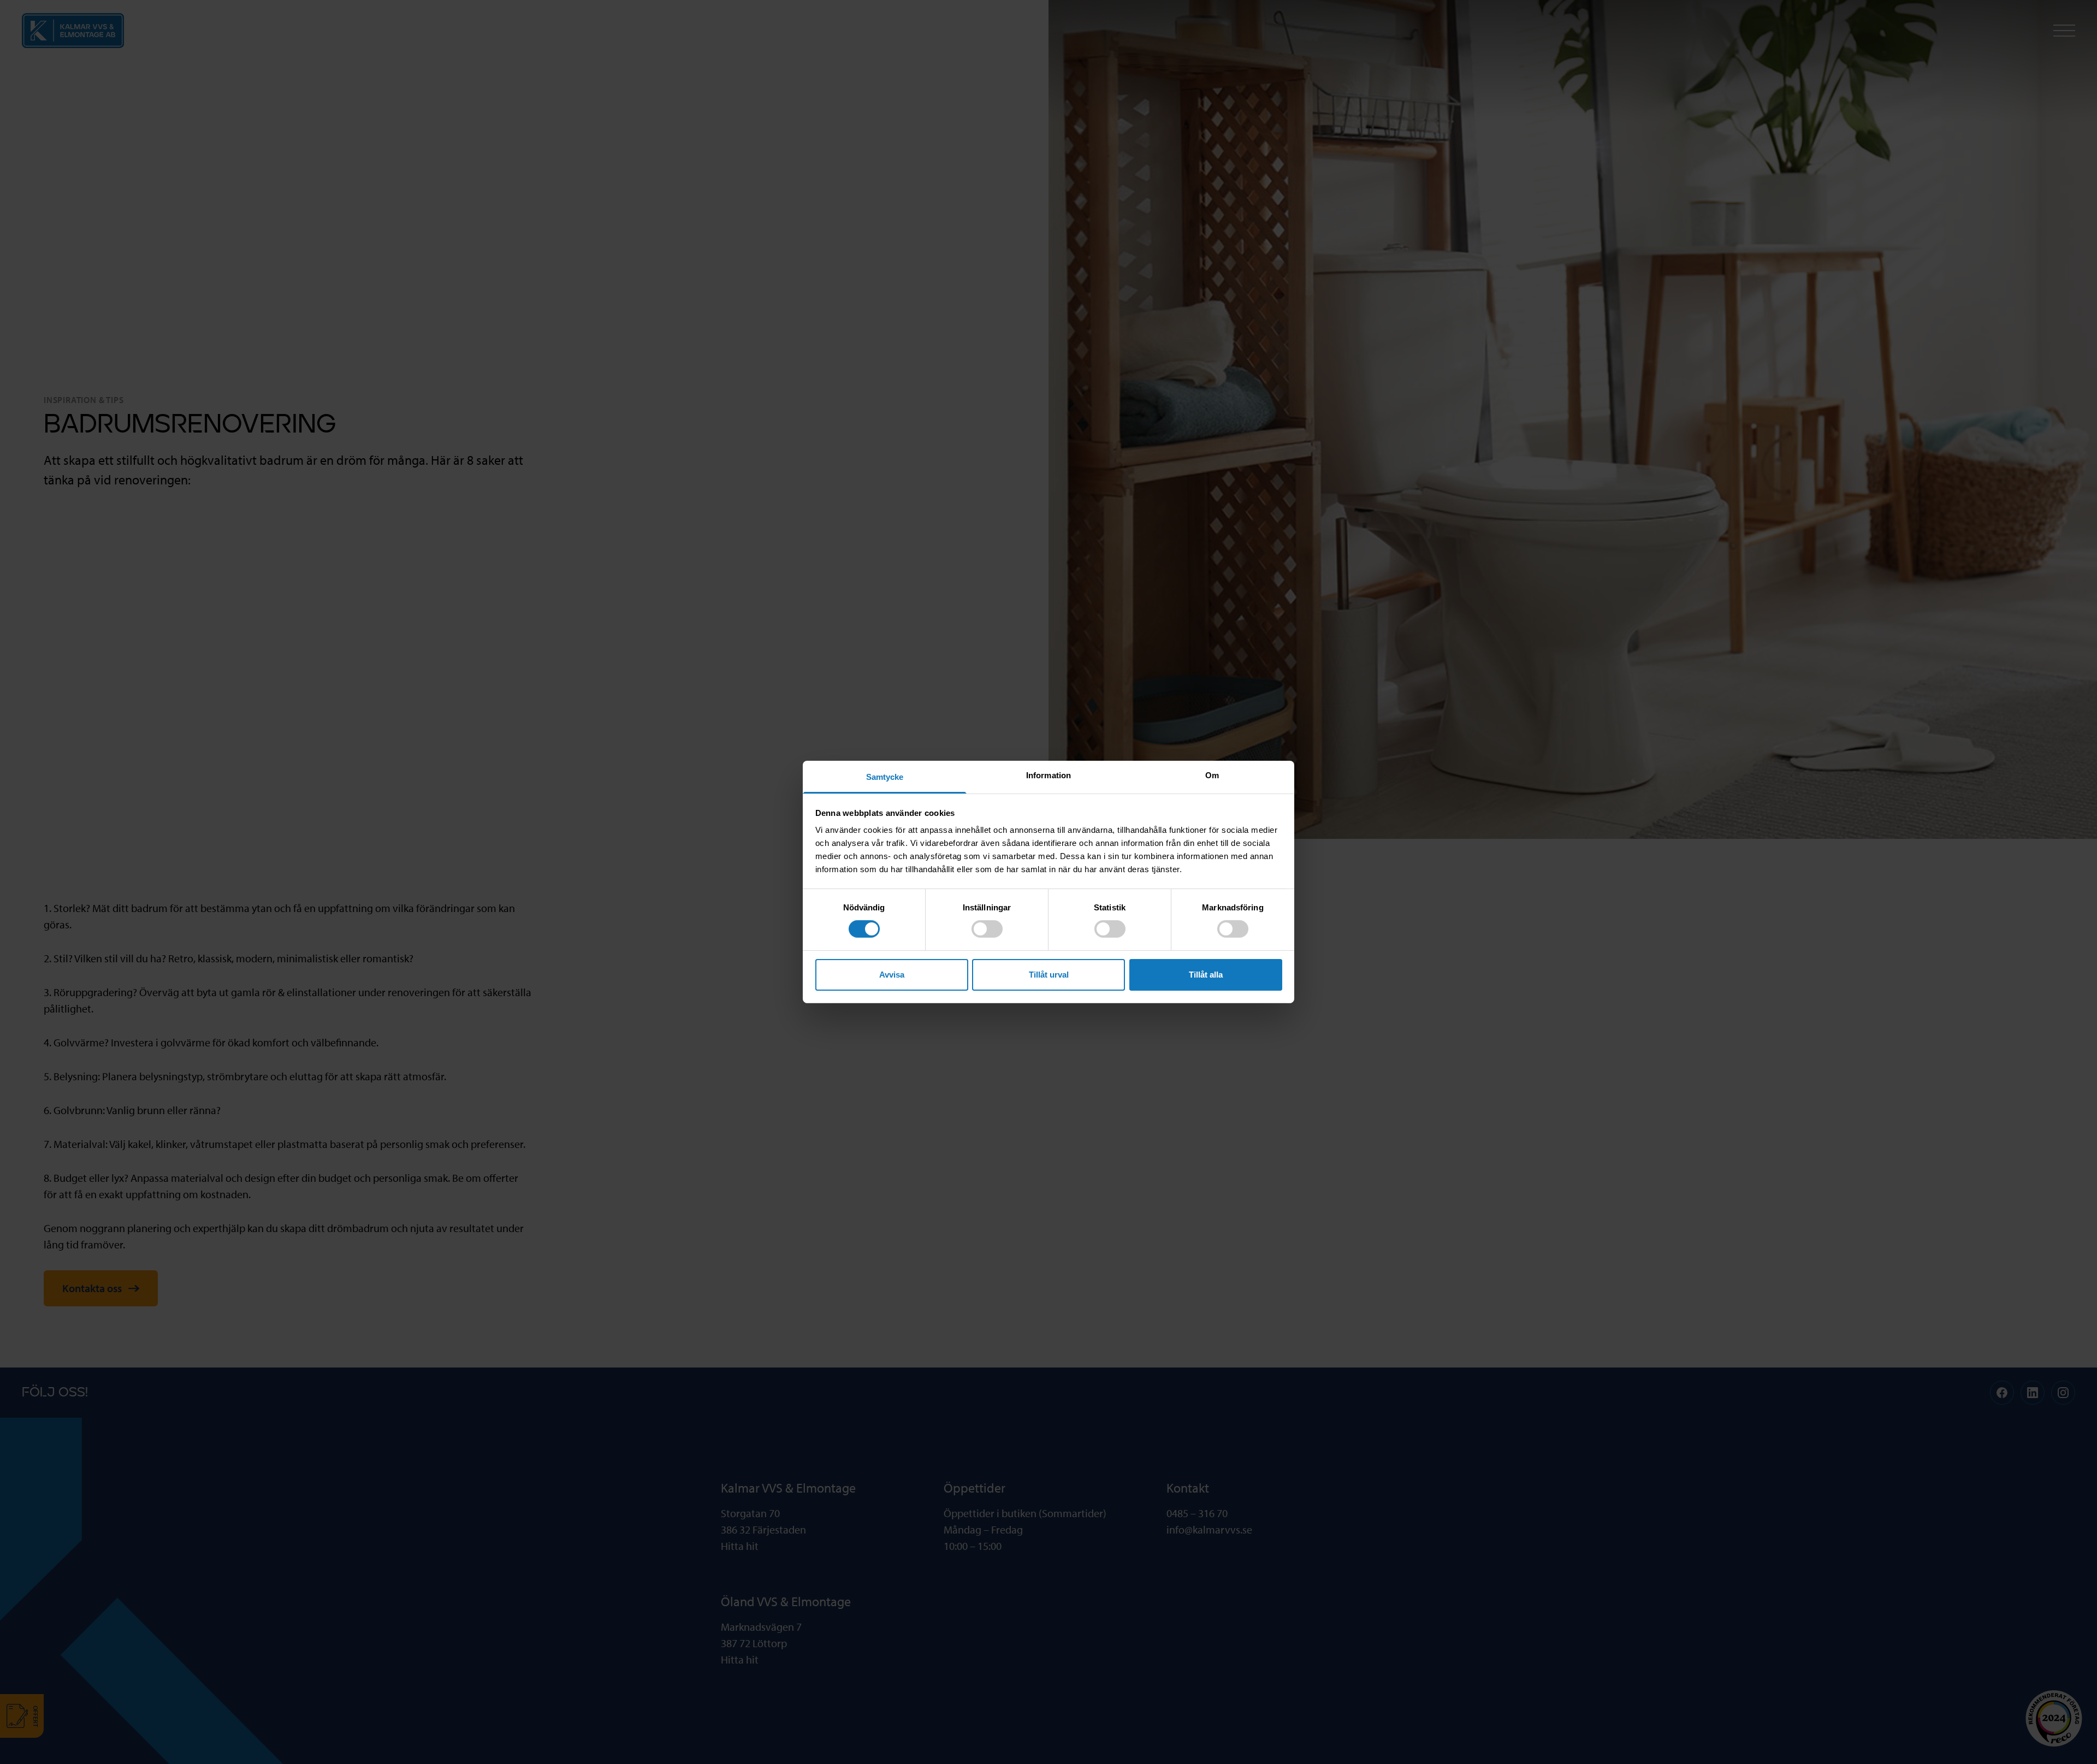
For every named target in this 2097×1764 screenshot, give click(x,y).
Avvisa (892, 975)
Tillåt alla (1206, 975)
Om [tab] (1212, 775)
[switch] (987, 929)
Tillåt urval (1049, 975)
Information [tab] (1048, 775)
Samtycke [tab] (885, 777)
